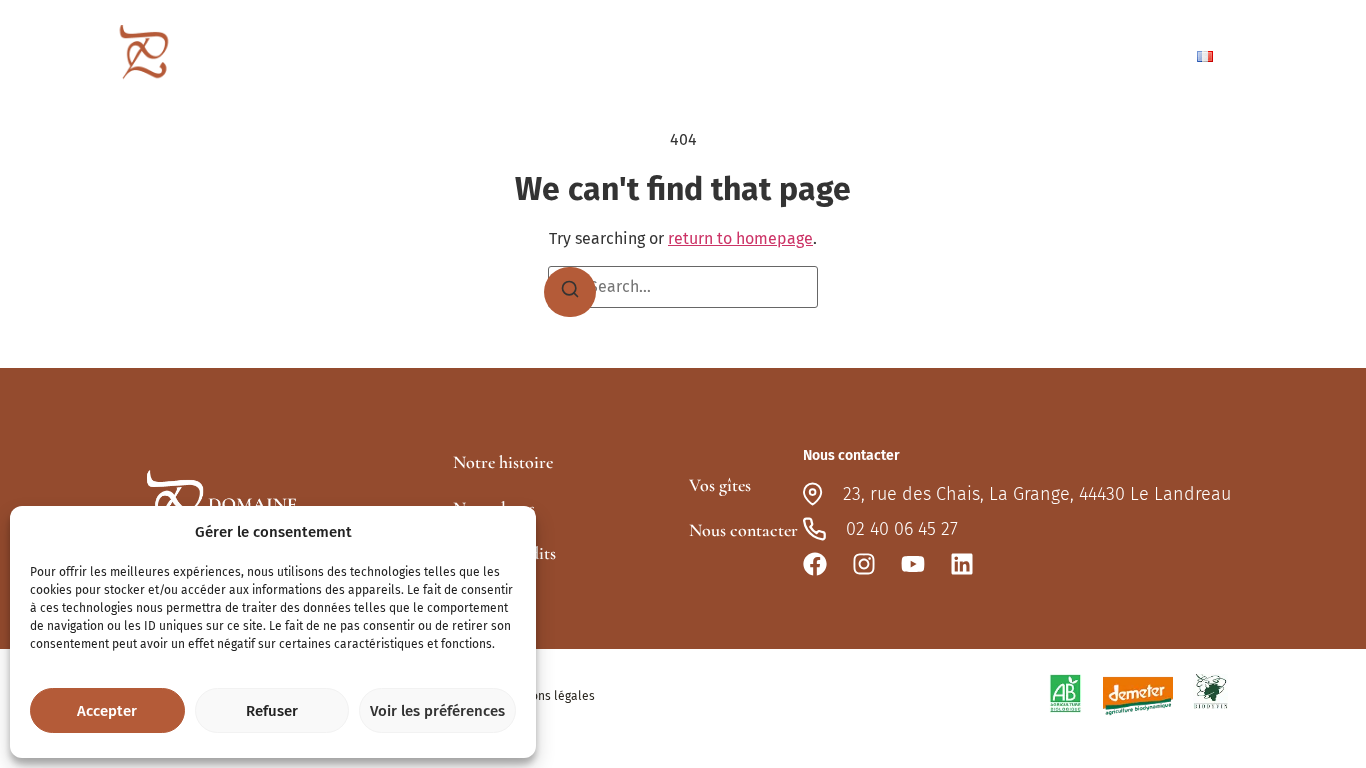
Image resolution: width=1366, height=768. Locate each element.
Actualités (994, 56)
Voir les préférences (437, 711)
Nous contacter (1111, 55)
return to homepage (740, 238)
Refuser (272, 711)
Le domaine (623, 56)
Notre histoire (503, 462)
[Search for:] (683, 287)
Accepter (107, 711)
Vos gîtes (874, 56)
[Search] (570, 292)
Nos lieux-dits (764, 56)
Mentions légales (548, 696)
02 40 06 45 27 (902, 529)
